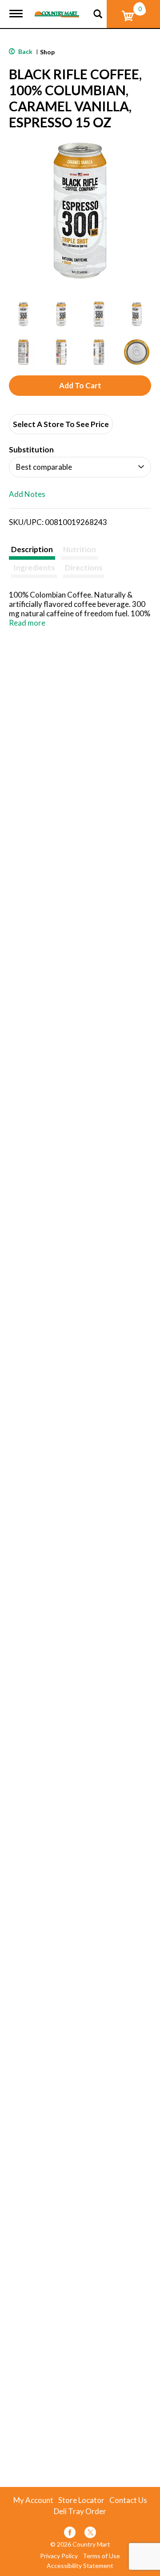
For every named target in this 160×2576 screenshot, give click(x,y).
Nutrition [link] (80, 549)
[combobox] (80, 467)
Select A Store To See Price (61, 424)
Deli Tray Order (80, 2511)
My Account (33, 2500)
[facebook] (70, 2534)
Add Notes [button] (27, 494)
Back (25, 51)
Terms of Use (101, 2556)
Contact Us (128, 2500)
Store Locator (81, 2500)
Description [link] (32, 549)
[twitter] (90, 2534)
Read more (27, 623)
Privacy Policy (59, 2556)
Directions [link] (84, 568)
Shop (47, 52)
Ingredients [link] (34, 568)
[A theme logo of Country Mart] (57, 9)
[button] (23, 314)
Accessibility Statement (80, 2566)
